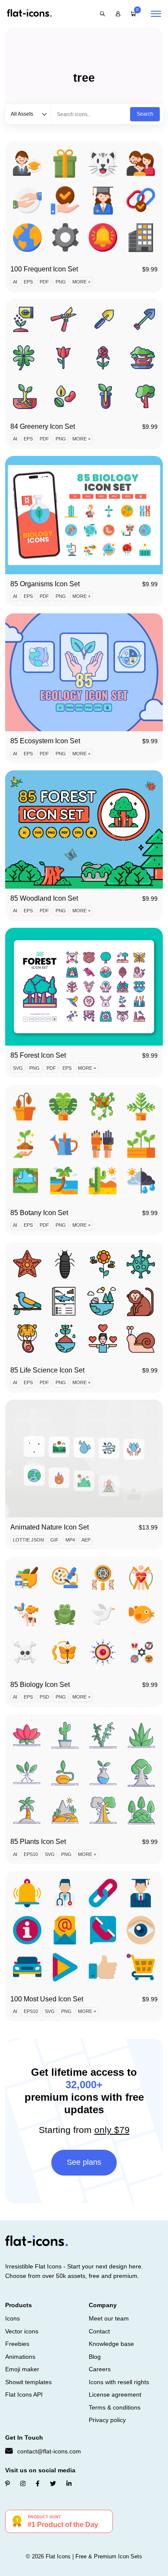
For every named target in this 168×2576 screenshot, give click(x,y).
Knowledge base (111, 2344)
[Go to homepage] (29, 14)
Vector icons (22, 2331)
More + (81, 282)
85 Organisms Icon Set (45, 584)
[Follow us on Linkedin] (69, 2484)
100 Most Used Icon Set (47, 1999)
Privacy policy (107, 2420)
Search (145, 114)
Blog (95, 2357)
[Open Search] (103, 14)
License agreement (115, 2394)
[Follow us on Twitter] (53, 2484)
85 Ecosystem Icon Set (45, 741)
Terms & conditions (115, 2407)
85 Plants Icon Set (38, 1842)
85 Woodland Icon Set (44, 898)
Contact (99, 2331)
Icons (12, 2318)
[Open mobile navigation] (156, 14)
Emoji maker (22, 2369)
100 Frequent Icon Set (44, 269)
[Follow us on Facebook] (38, 2484)
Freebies (17, 2344)
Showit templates (28, 2382)
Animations (20, 2357)
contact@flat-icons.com (49, 2451)
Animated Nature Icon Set (50, 1527)
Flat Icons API (24, 2394)
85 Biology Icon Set (40, 1685)
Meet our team (109, 2318)
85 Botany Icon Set (39, 1213)
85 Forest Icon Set (38, 1055)
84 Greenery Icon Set (43, 426)
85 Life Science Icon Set (47, 1370)
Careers (100, 2369)
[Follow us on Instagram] (23, 2484)
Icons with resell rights (119, 2382)
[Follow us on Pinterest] (8, 2484)
